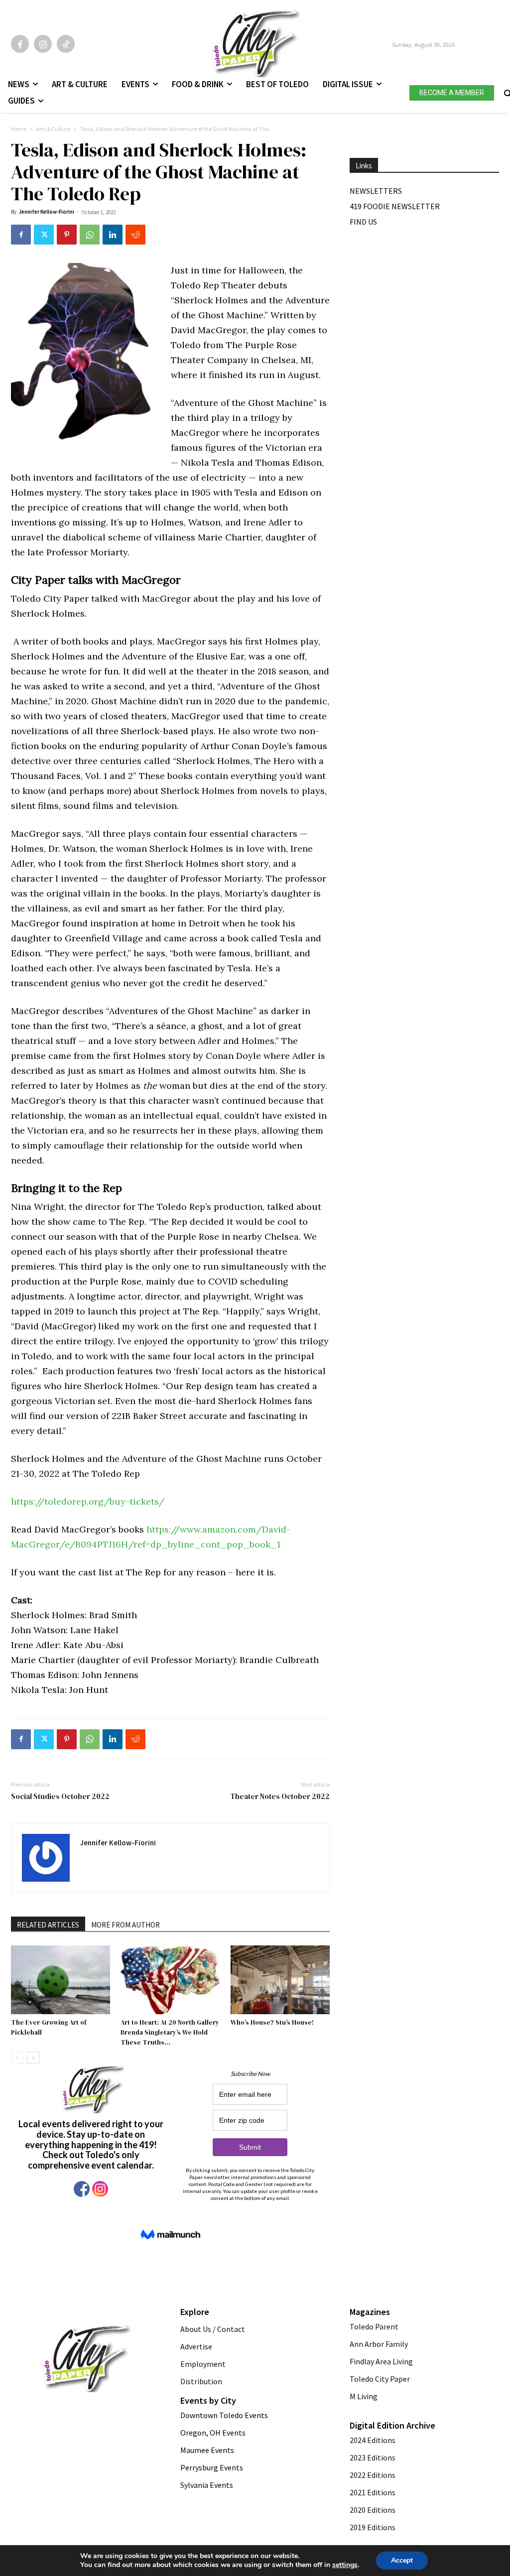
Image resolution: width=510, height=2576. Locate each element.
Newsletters (376, 191)
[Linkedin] (113, 235)
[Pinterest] (67, 235)
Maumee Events (207, 2450)
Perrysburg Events (212, 2467)
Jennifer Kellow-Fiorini (46, 212)
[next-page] (33, 2058)
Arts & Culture (53, 129)
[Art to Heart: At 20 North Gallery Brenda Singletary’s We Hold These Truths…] (170, 1980)
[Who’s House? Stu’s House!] (280, 1980)
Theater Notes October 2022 (280, 1796)
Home (19, 129)
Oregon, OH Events (213, 2433)
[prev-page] (17, 2058)
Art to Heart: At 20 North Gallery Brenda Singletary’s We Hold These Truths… (170, 2032)
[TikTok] (66, 44)
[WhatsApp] (90, 235)
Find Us (363, 222)
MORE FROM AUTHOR (126, 1925)
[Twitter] (44, 235)
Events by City (208, 2400)
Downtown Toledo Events (224, 2415)
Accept (402, 2560)
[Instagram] (43, 44)
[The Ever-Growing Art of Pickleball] (61, 1980)
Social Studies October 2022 (60, 1796)
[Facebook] (20, 44)
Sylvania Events (207, 2485)
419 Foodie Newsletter (395, 206)
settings (345, 2565)
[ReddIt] (135, 235)
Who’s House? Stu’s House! (272, 2022)
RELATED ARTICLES (48, 1925)
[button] (507, 91)
